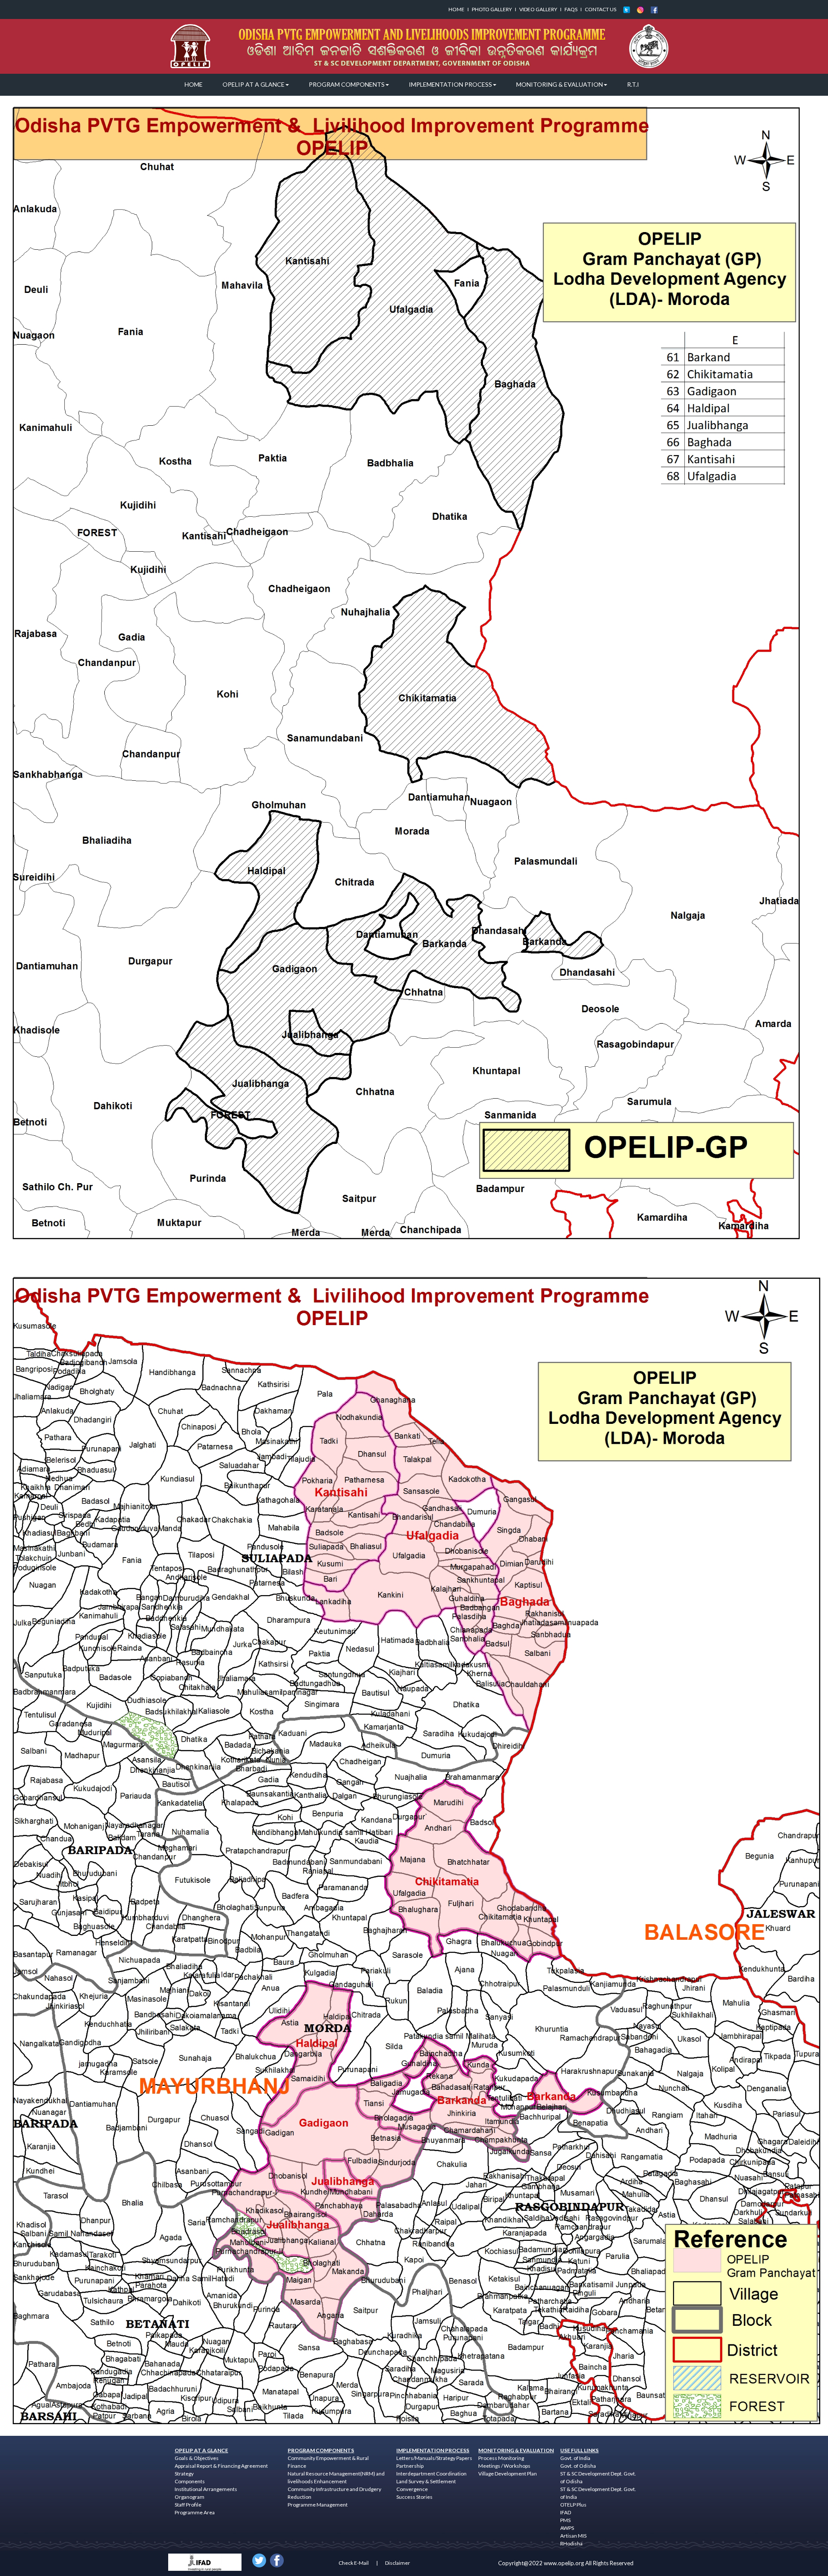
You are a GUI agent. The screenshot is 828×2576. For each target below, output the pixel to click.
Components (190, 2481)
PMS (565, 2520)
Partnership (410, 2466)
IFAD (566, 2512)
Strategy (184, 2474)
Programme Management (318, 2505)
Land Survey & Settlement (426, 2481)
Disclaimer (398, 2563)
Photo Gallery (492, 9)
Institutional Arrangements (206, 2489)
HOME (194, 84)
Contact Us (601, 9)
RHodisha (571, 2543)
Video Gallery (538, 9)
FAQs (571, 9)
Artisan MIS (573, 2536)
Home (456, 9)
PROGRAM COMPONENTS (347, 84)
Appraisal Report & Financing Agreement (221, 2466)
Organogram (190, 2497)
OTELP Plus (573, 2505)
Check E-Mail (354, 2563)
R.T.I (633, 84)
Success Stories (414, 2497)
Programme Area (195, 2512)
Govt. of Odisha (578, 2466)
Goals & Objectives (197, 2458)
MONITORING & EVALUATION (560, 84)
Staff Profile (188, 2505)
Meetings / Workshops (504, 2466)
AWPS (567, 2528)
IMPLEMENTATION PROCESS (450, 84)
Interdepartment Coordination (431, 2474)
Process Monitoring (501, 2458)
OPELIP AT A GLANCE (254, 84)
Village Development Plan (508, 2474)
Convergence (412, 2489)
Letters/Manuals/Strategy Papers (434, 2458)
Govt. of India (575, 2458)
